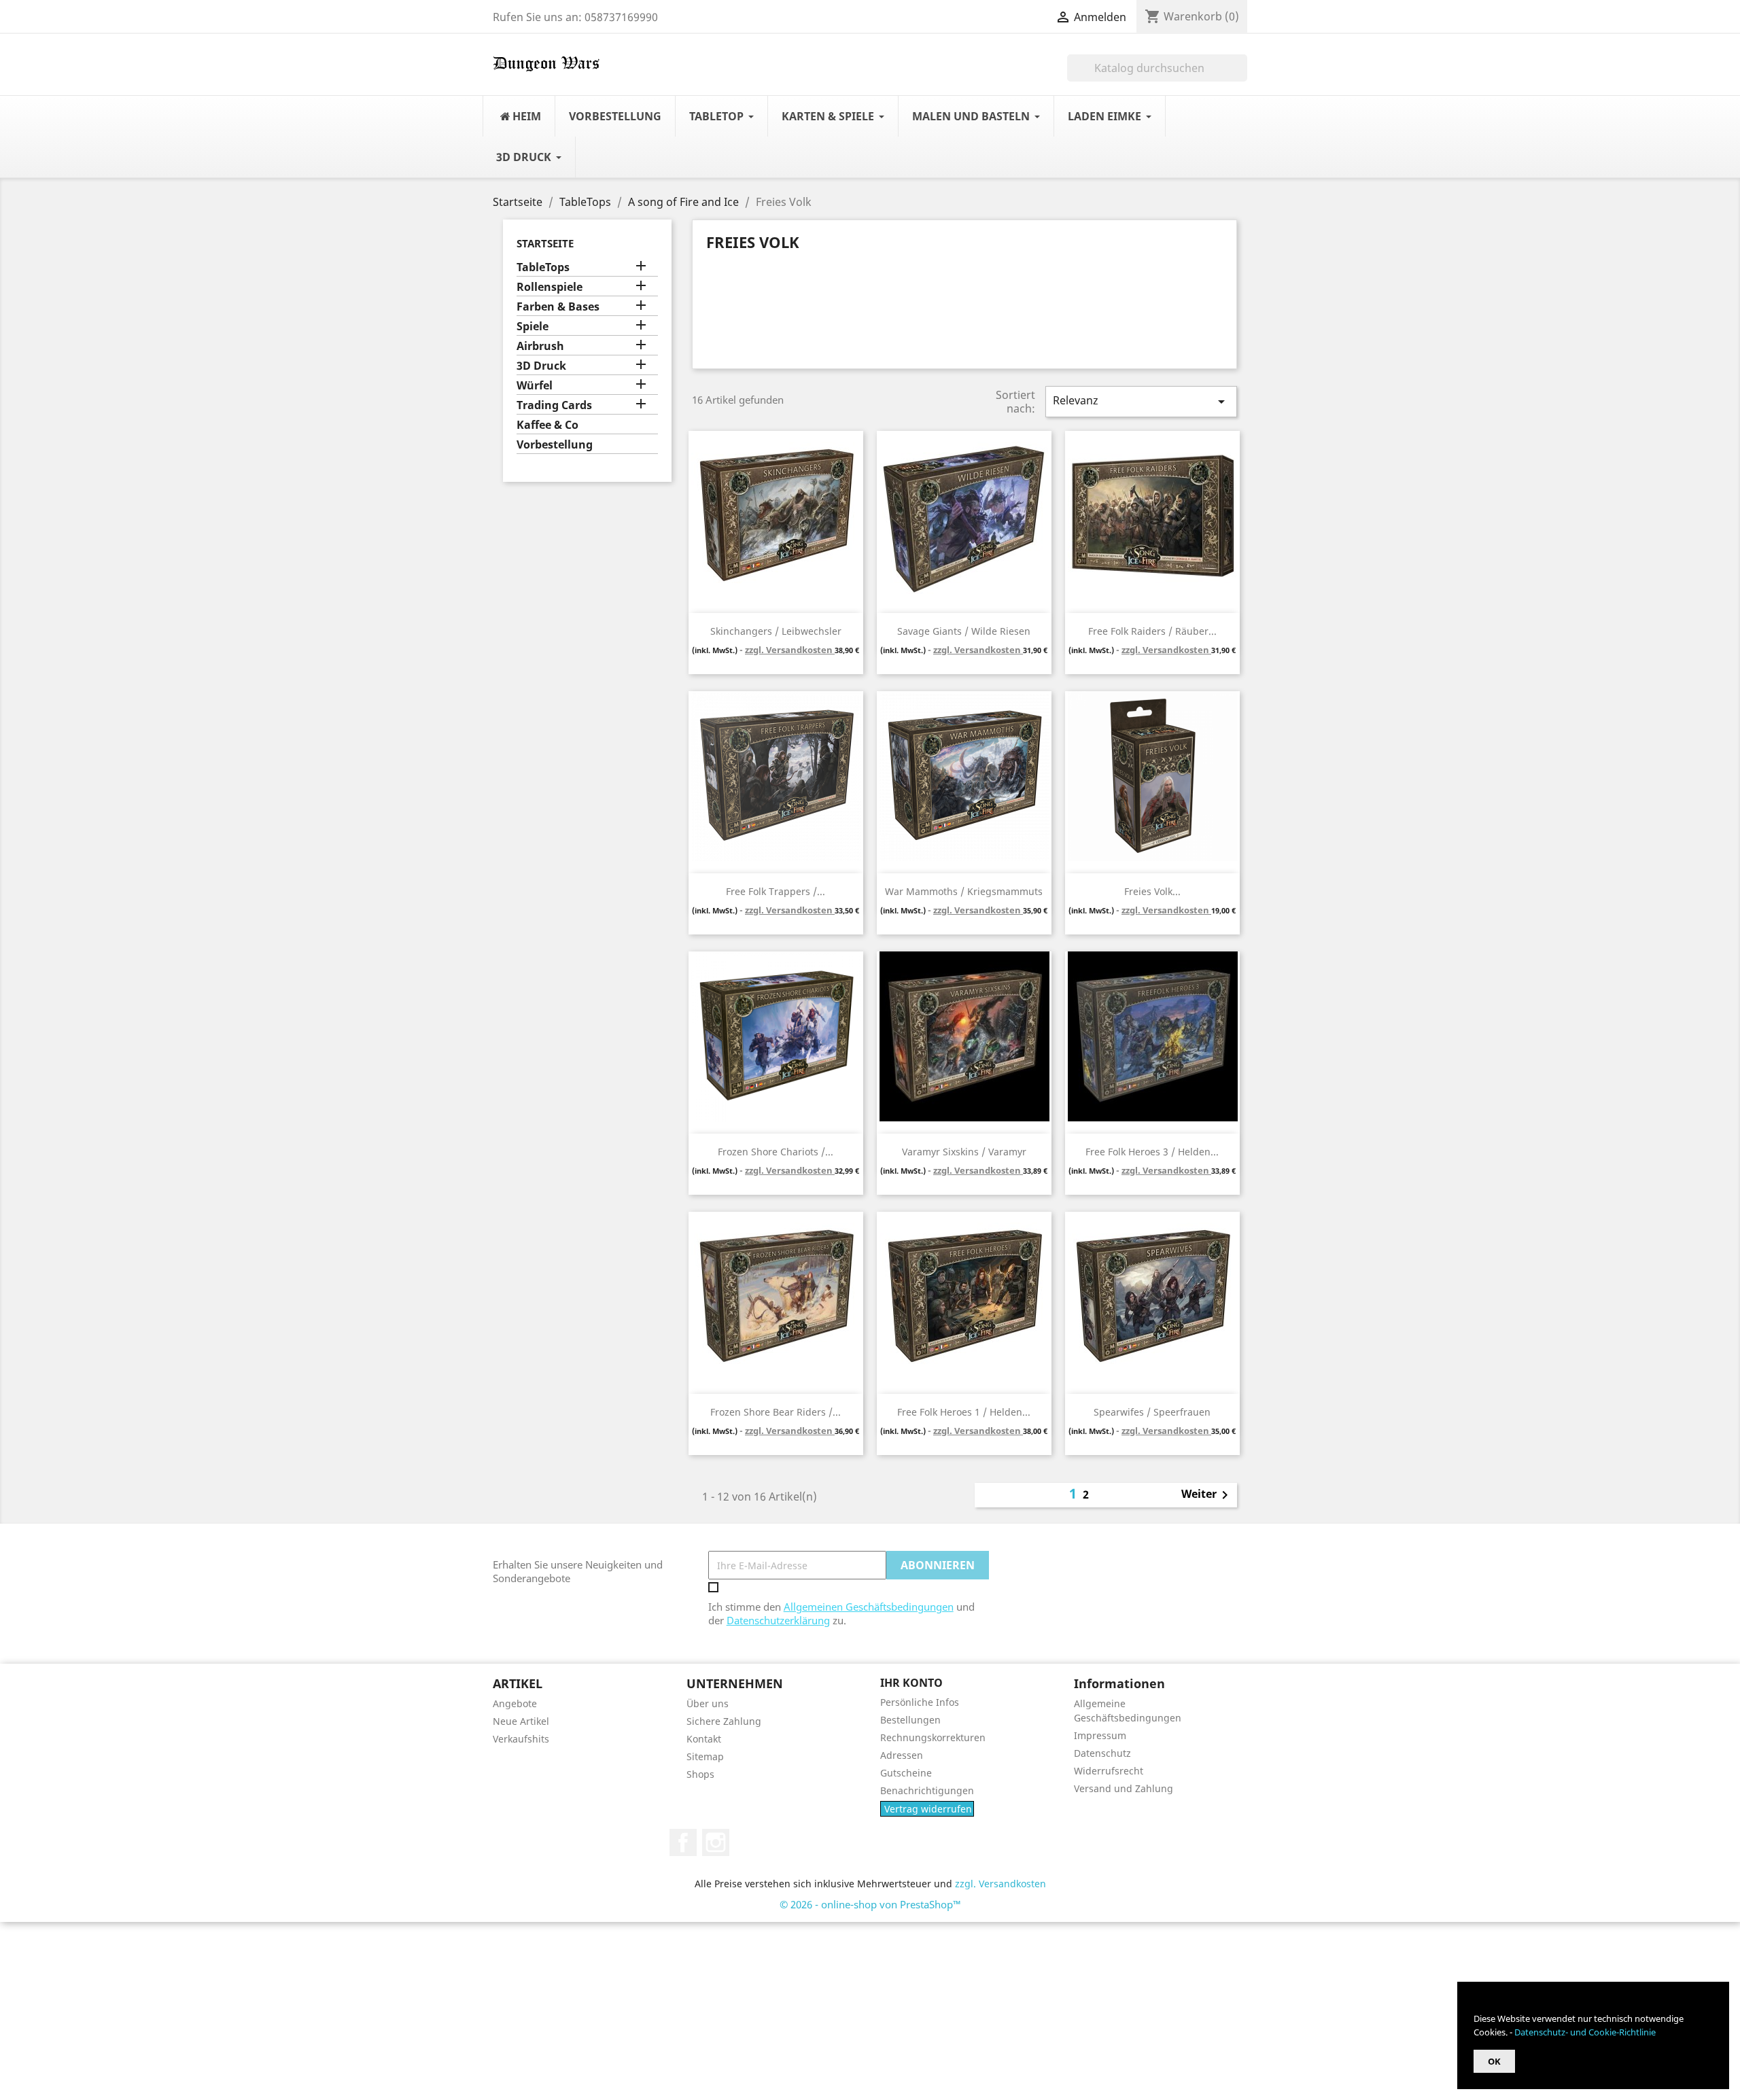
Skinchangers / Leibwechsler (776, 631)
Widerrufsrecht (1109, 1771)
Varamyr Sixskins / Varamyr (964, 1152)
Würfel (535, 386)
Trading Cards (554, 405)
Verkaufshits (521, 1739)
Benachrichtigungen (927, 1790)
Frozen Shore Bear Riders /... (776, 1412)
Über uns (708, 1703)
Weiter (1207, 1495)
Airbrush (540, 346)
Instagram (716, 1842)
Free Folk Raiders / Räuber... (1152, 631)
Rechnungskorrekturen (933, 1737)
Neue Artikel (521, 1721)
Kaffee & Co (547, 425)
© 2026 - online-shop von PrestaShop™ (870, 1904)
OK (1494, 2061)
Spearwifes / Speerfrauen (1152, 1412)
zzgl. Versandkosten (790, 650)
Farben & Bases (558, 307)
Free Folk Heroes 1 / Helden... (964, 1412)
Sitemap (705, 1756)
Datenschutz (1102, 1753)
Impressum (1100, 1735)
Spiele (533, 327)
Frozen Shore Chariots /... (776, 1152)
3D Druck (541, 366)
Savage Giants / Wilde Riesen (964, 631)
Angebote (515, 1703)
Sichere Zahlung (724, 1721)
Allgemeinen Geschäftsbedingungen (869, 1607)
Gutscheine (906, 1773)
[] (1242, 77)
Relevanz (1141, 401)
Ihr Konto (911, 1683)
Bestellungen (910, 1720)
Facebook (683, 1842)
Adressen (902, 1755)
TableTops (543, 267)
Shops (700, 1774)
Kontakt (704, 1739)
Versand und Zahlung (1124, 1788)
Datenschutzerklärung (778, 1620)
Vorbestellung (555, 445)
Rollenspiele (550, 287)
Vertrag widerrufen (928, 1809)
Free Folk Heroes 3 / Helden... (1152, 1152)
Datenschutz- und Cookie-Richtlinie (1585, 2032)
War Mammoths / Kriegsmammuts (964, 891)
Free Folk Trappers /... (776, 891)
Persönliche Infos (920, 1702)
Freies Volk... (1152, 891)
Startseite (545, 243)
